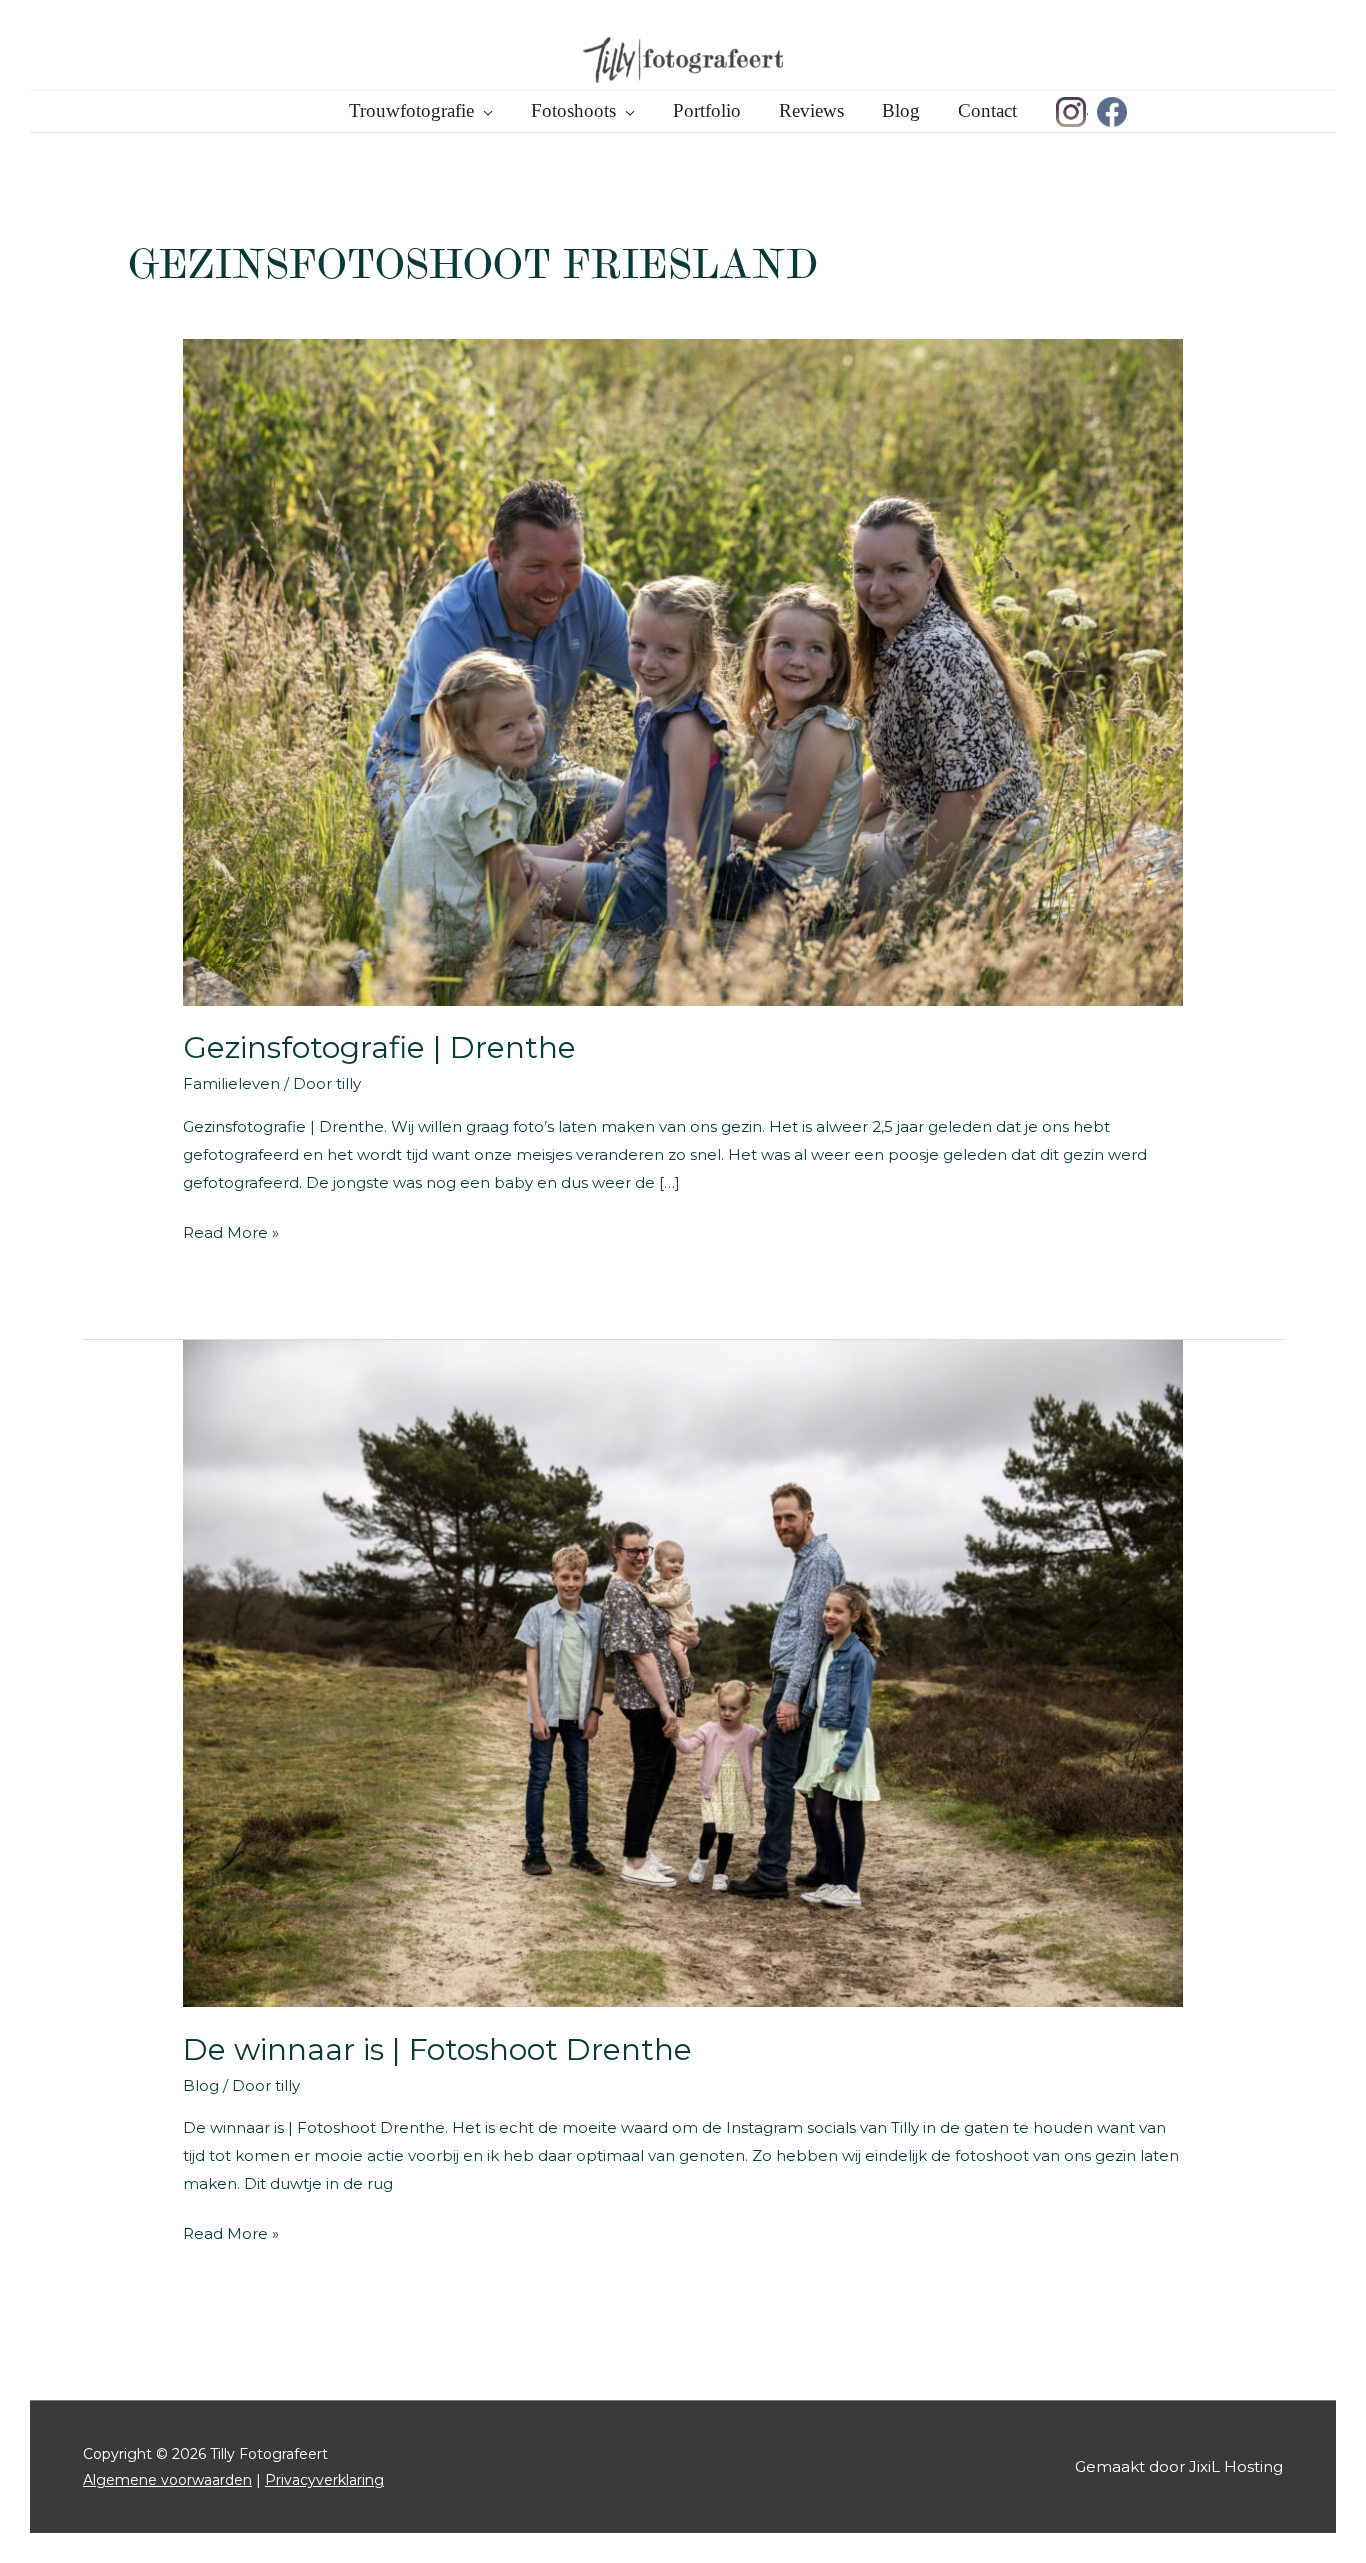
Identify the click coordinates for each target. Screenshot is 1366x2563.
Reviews (811, 110)
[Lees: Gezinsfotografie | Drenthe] (683, 670)
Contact (987, 110)
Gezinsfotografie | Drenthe (379, 1047)
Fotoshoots (573, 110)
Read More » (231, 1234)
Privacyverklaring (324, 2480)
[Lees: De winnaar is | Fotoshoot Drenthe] (683, 1672)
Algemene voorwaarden (167, 2480)
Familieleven (231, 1083)
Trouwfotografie (411, 110)
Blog (901, 110)
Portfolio (707, 110)
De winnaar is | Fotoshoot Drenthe (437, 2049)
